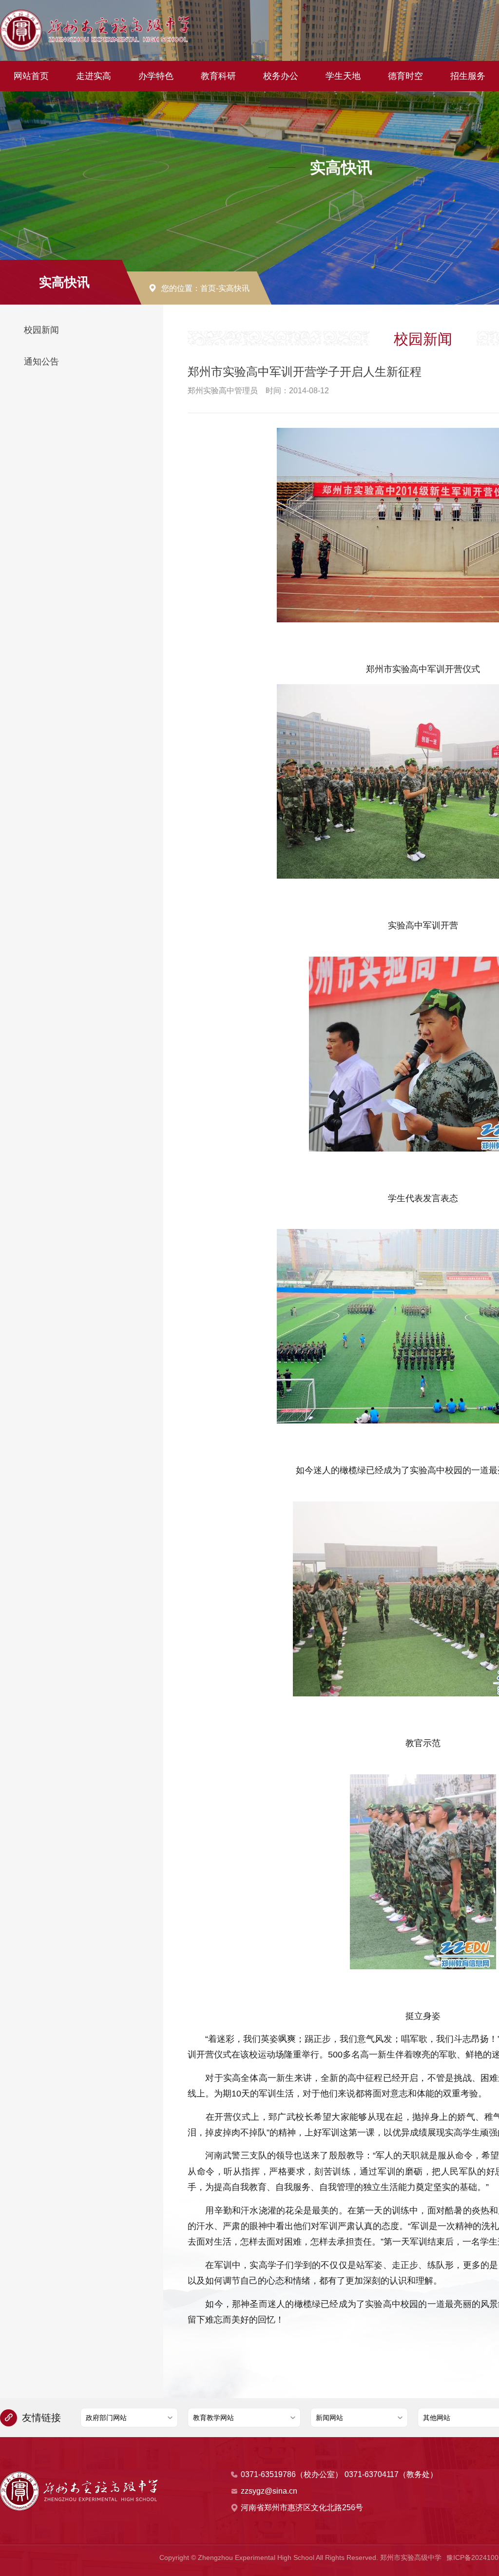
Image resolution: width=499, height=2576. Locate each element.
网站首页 (31, 76)
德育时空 (405, 76)
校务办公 (281, 76)
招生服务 (468, 76)
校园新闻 (41, 330)
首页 (208, 288)
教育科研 (218, 76)
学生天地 (343, 76)
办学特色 (156, 76)
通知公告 (41, 362)
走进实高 (94, 76)
